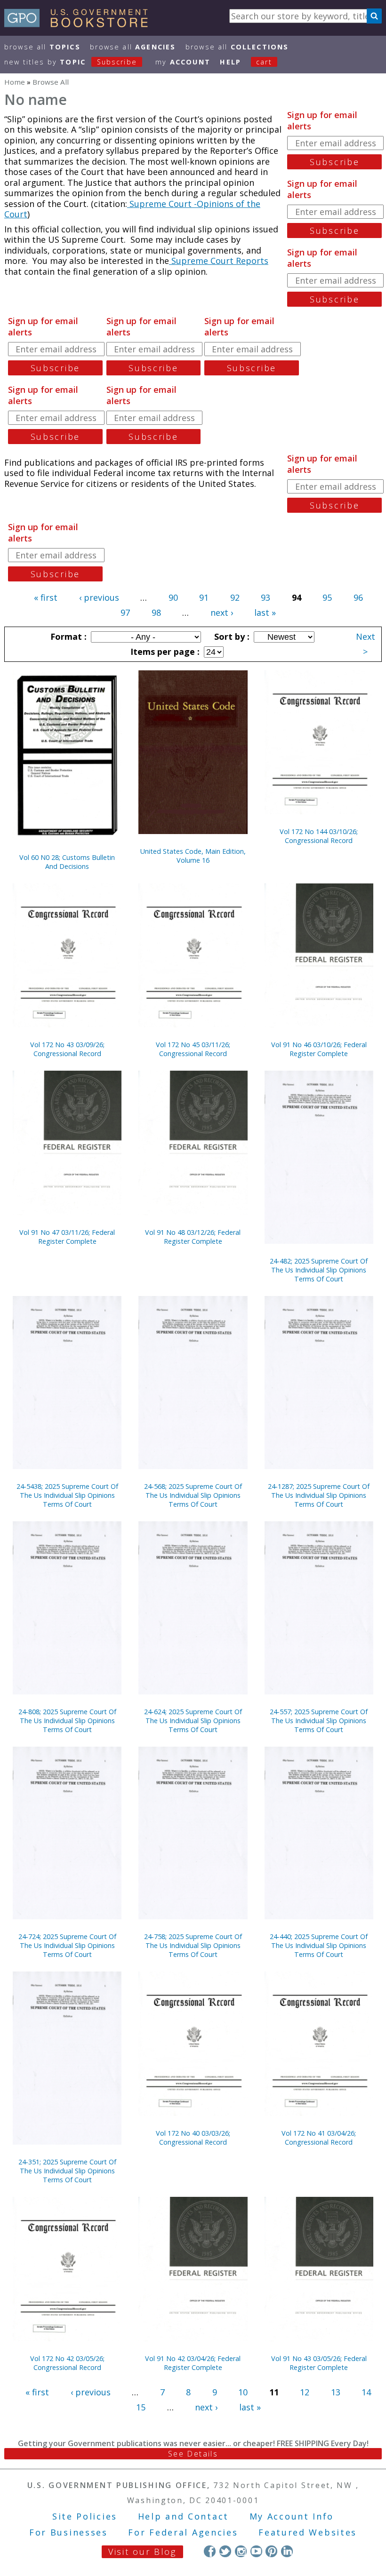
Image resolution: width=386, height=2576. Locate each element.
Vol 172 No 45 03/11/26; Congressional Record (193, 1049)
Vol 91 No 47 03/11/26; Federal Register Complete (67, 1237)
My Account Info (292, 2516)
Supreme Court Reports (219, 261)
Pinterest (271, 2551)
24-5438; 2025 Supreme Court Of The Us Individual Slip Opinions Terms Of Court (67, 1495)
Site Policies (85, 2516)
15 (141, 2407)
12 (305, 2392)
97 (125, 612)
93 (265, 597)
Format (67, 636)
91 (204, 597)
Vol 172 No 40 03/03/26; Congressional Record (193, 2138)
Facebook (210, 2551)
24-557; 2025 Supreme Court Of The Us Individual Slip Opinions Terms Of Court (319, 1721)
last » (265, 612)
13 (336, 2392)
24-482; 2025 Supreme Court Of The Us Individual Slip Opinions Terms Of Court (319, 1270)
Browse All (42, 47)
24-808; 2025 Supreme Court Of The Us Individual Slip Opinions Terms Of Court (67, 1721)
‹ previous (99, 597)
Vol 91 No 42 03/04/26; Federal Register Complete (193, 2363)
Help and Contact (183, 2516)
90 (173, 597)
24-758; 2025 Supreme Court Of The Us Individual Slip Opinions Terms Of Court (193, 1945)
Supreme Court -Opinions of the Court (132, 209)
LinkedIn (287, 2551)
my (183, 62)
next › (222, 612)
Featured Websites (308, 2532)
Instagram (241, 2551)
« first (46, 597)
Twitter (225, 2551)
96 (358, 597)
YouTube (256, 2551)
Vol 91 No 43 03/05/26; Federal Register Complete (319, 2363)
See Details (193, 2454)
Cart (264, 62)
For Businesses (68, 2532)
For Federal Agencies (183, 2532)
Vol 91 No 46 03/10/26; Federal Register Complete (319, 1049)
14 (366, 2392)
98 (156, 612)
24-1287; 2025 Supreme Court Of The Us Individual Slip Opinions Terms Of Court (319, 1495)
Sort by (231, 636)
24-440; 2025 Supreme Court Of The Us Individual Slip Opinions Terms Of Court (319, 1945)
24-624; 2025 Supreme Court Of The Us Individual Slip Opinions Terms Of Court (193, 1721)
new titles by (71, 62)
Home (15, 82)
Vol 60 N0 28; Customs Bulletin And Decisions (67, 862)
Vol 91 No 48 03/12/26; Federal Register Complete (193, 1237)
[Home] (80, 24)
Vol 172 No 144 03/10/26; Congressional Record (319, 836)
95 (327, 597)
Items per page (164, 652)
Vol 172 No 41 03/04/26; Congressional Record (319, 2138)
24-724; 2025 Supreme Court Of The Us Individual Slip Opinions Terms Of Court (67, 1945)
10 (243, 2392)
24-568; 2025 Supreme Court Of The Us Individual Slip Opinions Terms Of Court (193, 1495)
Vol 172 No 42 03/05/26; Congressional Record (67, 2363)
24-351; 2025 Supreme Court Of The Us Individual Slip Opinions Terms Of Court (67, 2171)
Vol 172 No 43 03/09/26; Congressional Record (67, 1049)
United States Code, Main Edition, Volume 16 (193, 856)
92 (235, 597)
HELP (230, 62)
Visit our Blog (142, 2552)
